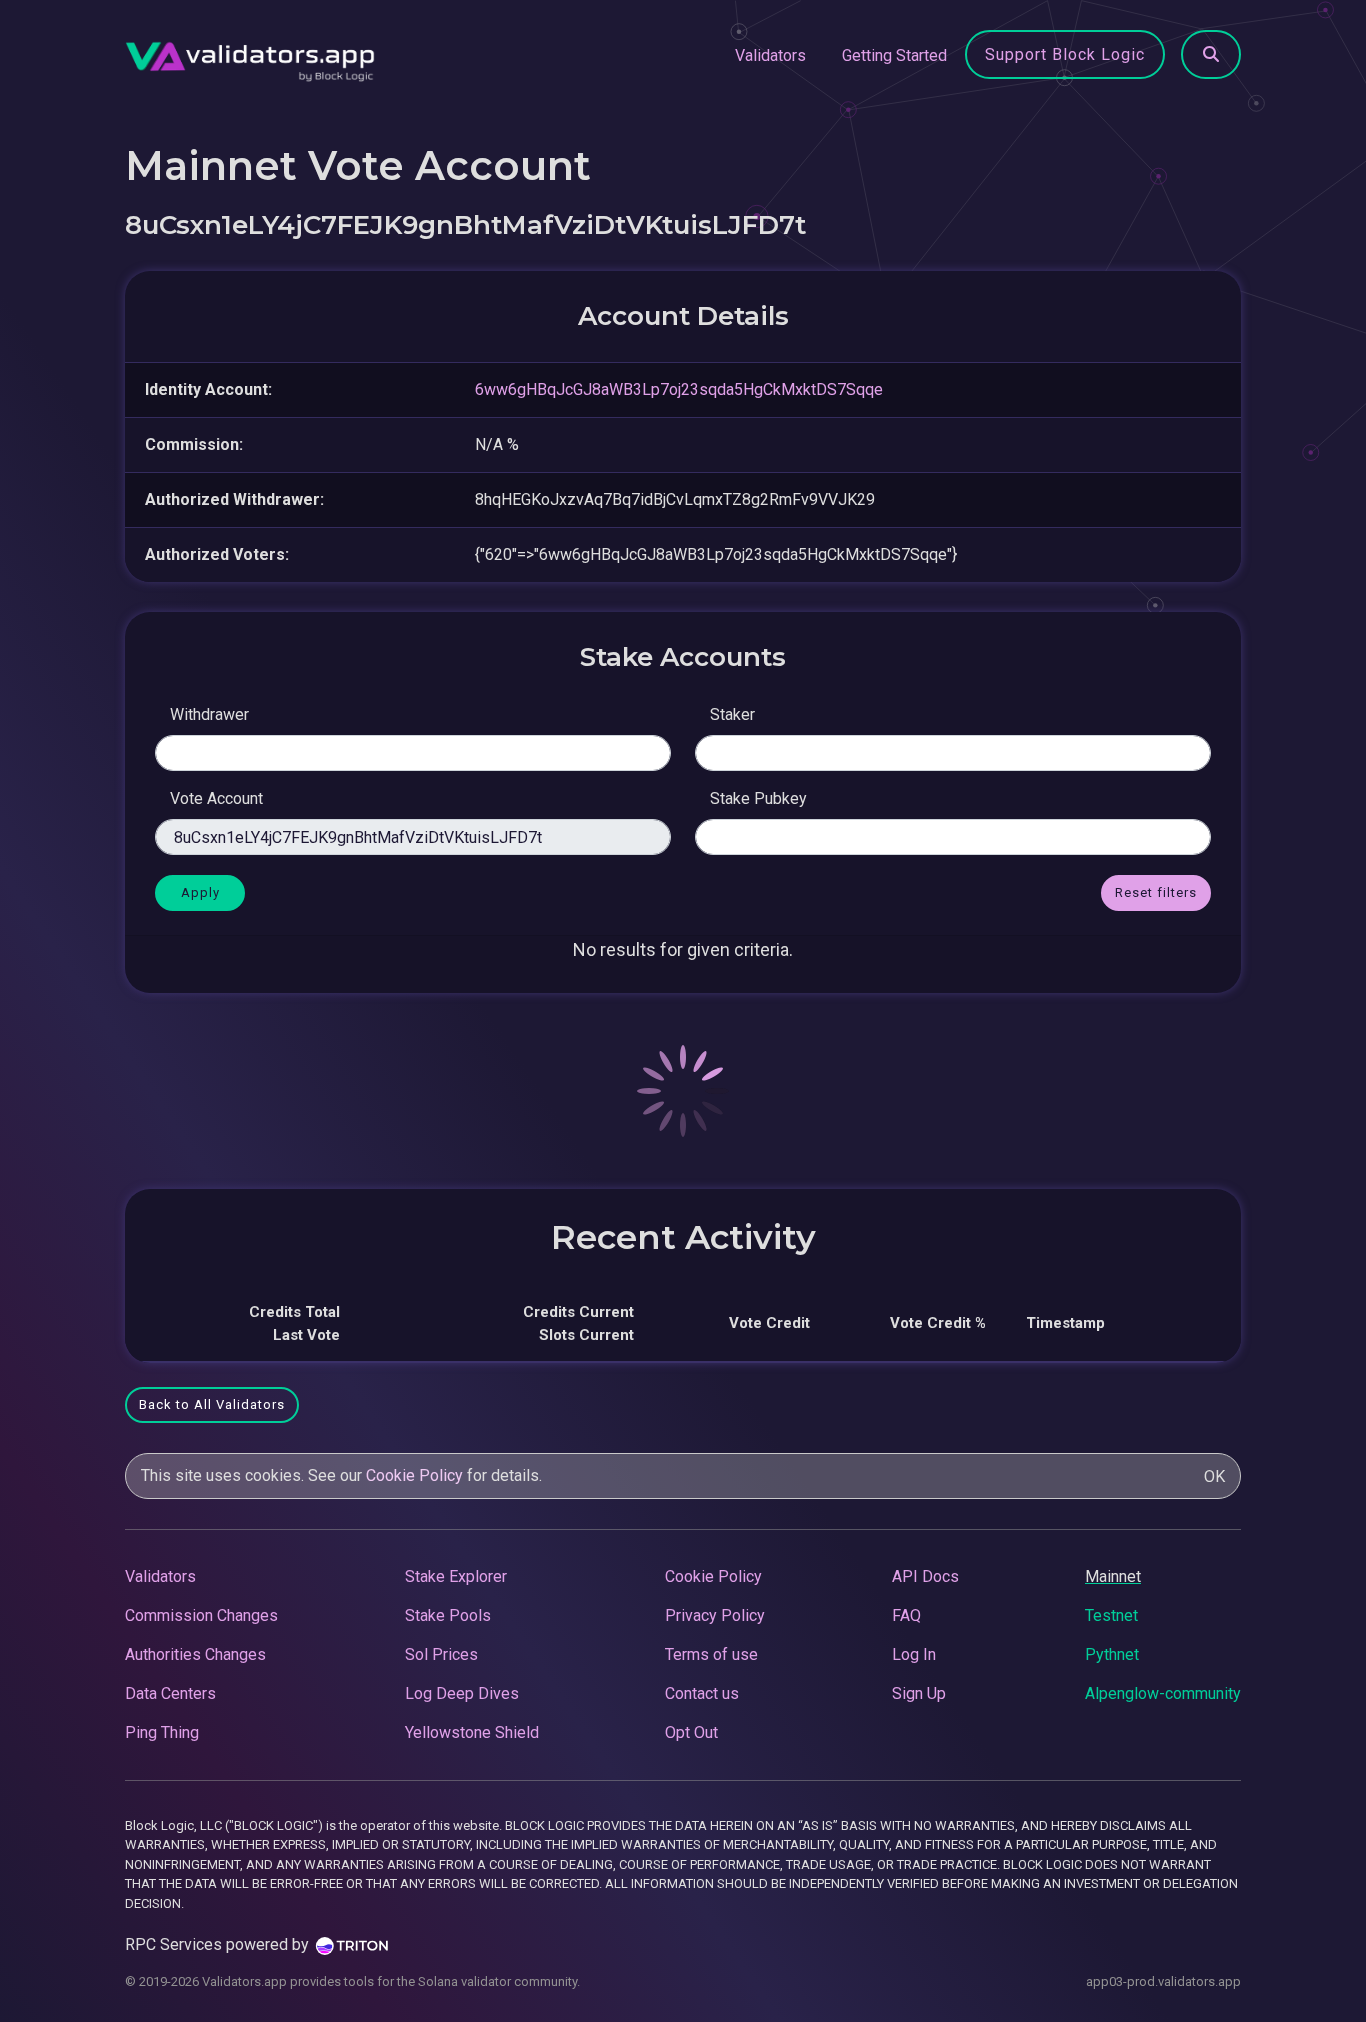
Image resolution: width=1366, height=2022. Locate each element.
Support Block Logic (1065, 54)
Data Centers (170, 1693)
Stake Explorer (456, 1576)
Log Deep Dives (462, 1693)
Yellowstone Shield (472, 1732)
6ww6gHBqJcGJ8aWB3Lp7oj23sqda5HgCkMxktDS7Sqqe (679, 389)
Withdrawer (209, 714)
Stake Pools (448, 1615)
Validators (770, 55)
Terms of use (711, 1654)
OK (1214, 1476)
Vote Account (216, 798)
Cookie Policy (414, 1475)
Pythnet (1112, 1654)
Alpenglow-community (1163, 1693)
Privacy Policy (715, 1615)
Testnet (1111, 1615)
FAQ (906, 1615)
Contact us (702, 1693)
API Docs (925, 1576)
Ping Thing (162, 1732)
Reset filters (1156, 892)
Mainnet (1113, 1576)
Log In (914, 1654)
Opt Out (691, 1732)
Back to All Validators (212, 1404)
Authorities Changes (195, 1654)
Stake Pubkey (758, 798)
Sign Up (919, 1693)
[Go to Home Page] (250, 56)
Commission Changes (201, 1615)
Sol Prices (441, 1654)
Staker (732, 714)
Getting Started (894, 55)
